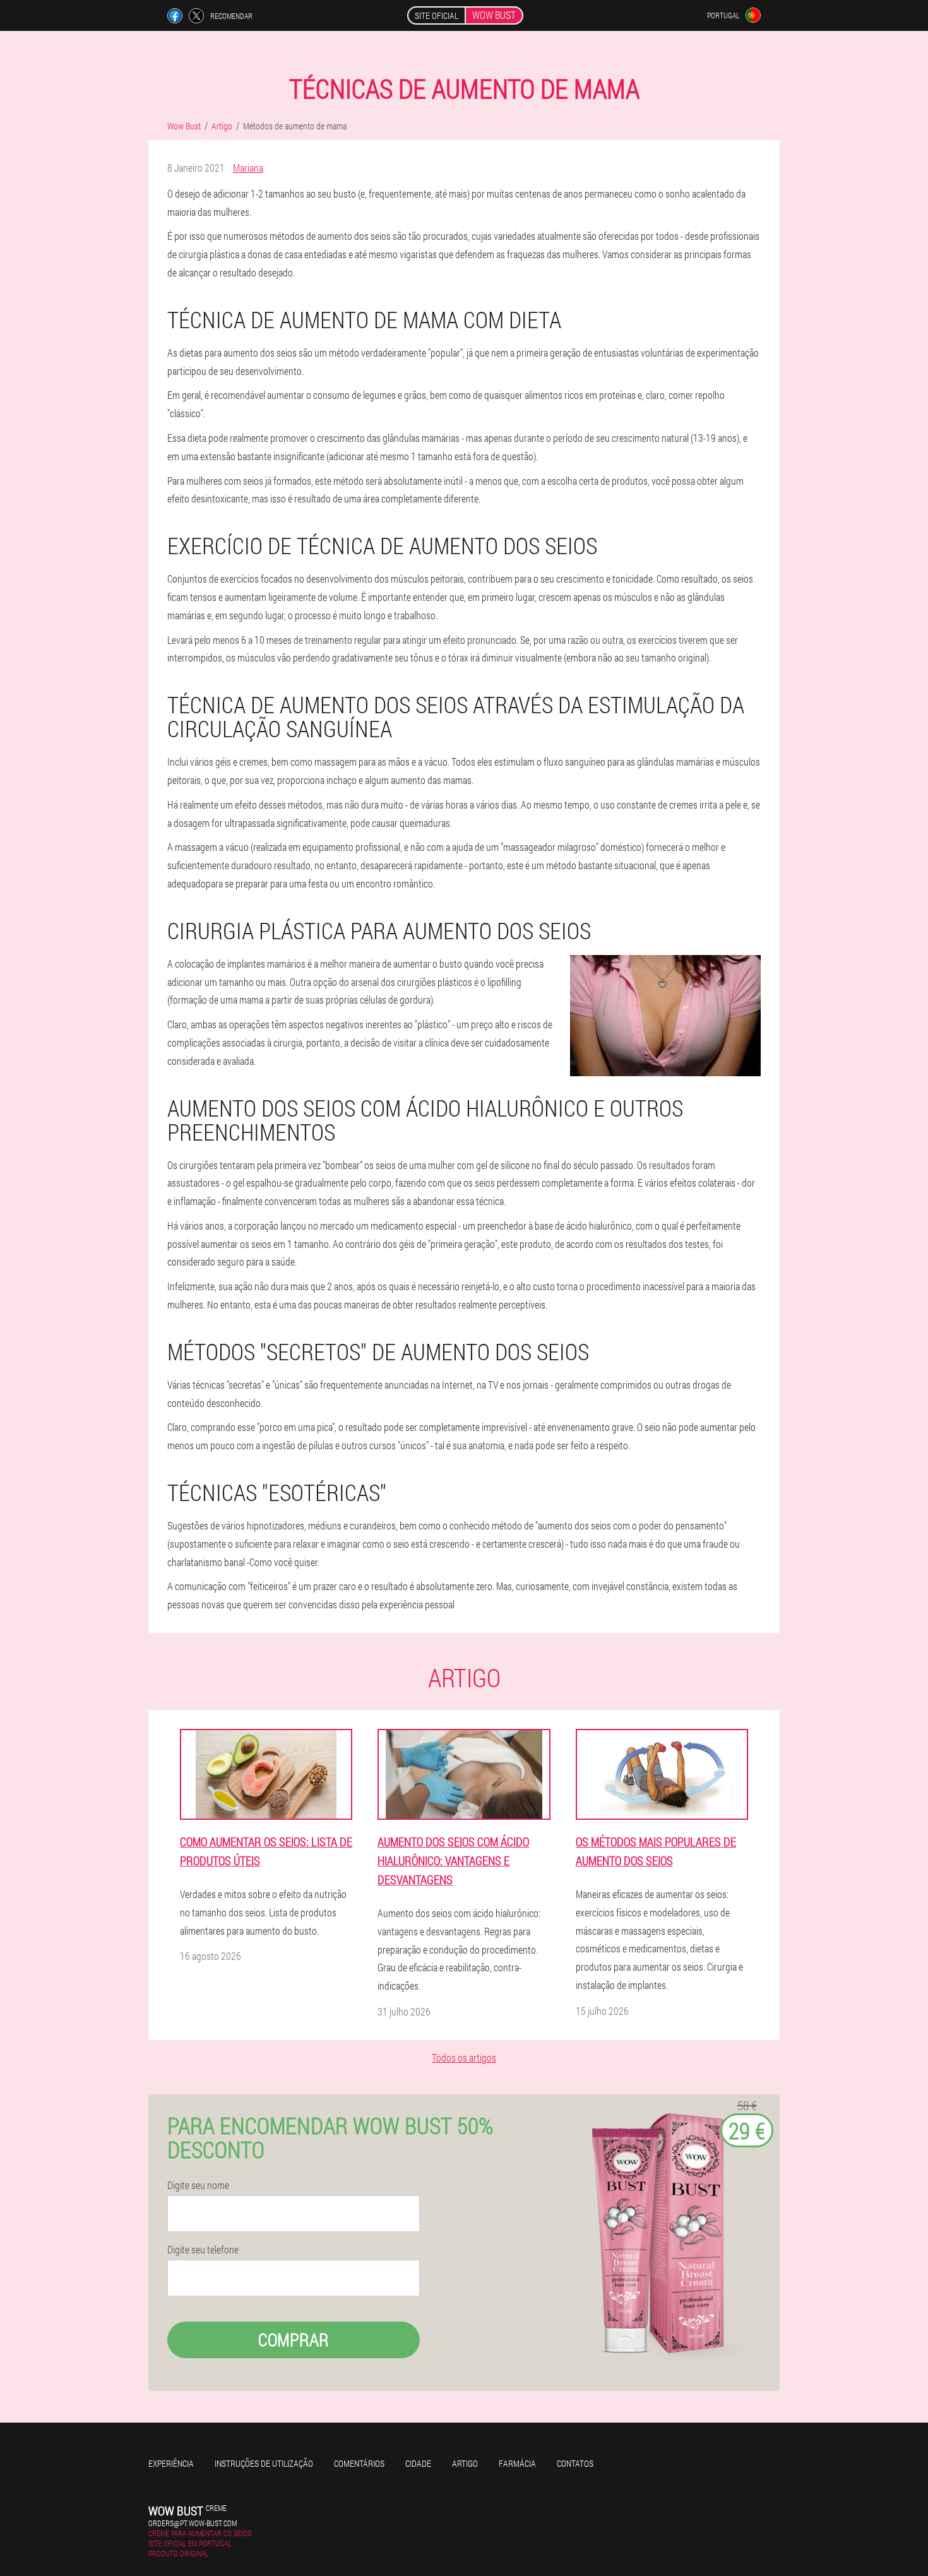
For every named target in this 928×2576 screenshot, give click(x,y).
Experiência (171, 2463)
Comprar (294, 2340)
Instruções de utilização (264, 2463)
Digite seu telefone (203, 2250)
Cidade (418, 2463)
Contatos (575, 2463)
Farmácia (517, 2463)
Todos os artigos (464, 2057)
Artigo (465, 2463)
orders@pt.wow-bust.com (193, 2523)
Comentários (359, 2463)
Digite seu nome (198, 2185)
